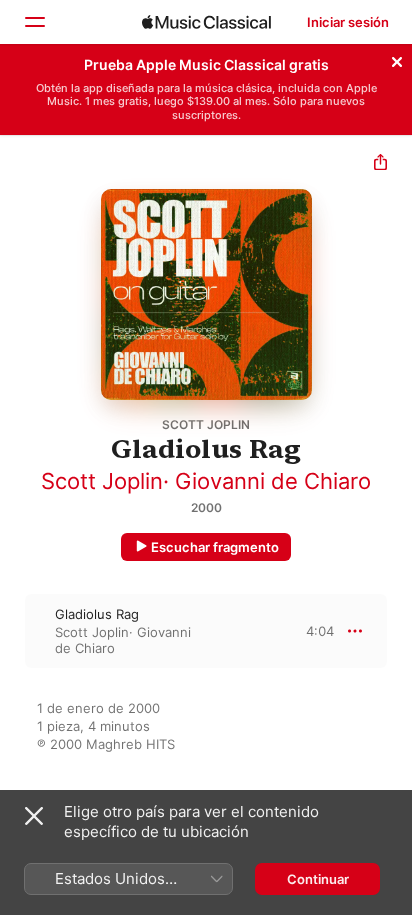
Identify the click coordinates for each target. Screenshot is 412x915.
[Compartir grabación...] (380, 164)
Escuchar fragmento (215, 547)
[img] (206, 22)
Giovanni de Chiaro (273, 481)
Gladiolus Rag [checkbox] (97, 614)
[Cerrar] (397, 59)
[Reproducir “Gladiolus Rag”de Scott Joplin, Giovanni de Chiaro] (13, 631)
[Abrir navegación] (34, 22)
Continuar (318, 879)
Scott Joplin (102, 481)
